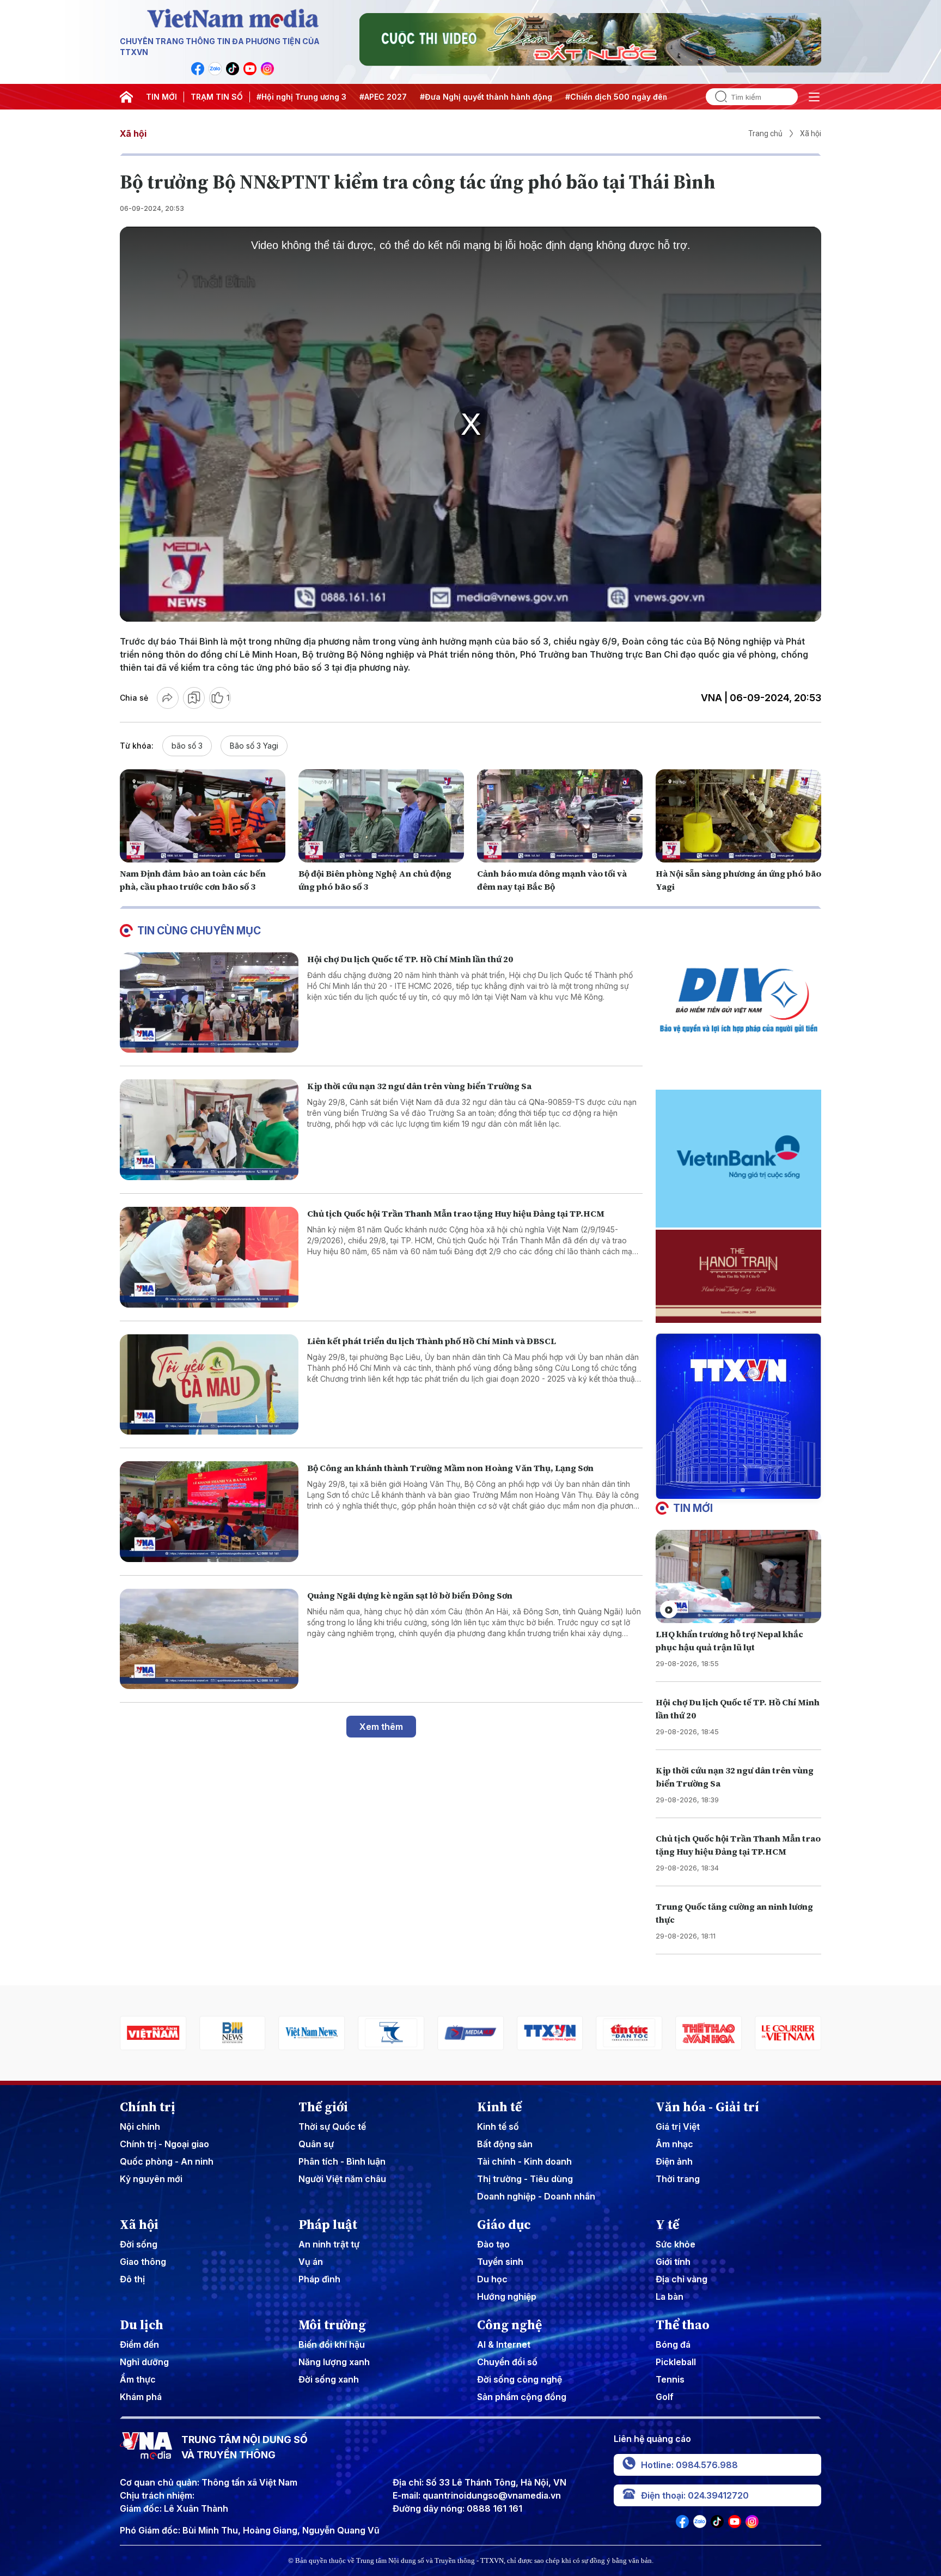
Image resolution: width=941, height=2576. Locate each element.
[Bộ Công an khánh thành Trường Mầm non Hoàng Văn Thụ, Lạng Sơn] (209, 1512)
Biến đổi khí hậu (332, 2344)
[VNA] (198, 69)
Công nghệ (509, 2325)
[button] (734, 1490)
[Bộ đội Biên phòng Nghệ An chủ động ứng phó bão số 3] (381, 816)
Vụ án (311, 2262)
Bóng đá (673, 2344)
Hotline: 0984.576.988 (689, 2465)
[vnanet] (471, 2033)
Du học (492, 2279)
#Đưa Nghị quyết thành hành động (486, 97)
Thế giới (323, 2107)
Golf (665, 2397)
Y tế (667, 2225)
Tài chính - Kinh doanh (524, 2161)
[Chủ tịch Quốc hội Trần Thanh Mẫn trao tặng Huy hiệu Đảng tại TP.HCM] (209, 1257)
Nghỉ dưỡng (144, 2362)
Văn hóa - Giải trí (707, 2107)
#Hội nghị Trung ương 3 (301, 97)
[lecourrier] (708, 2033)
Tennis (670, 2379)
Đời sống (139, 2244)
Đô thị (132, 2279)
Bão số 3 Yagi (254, 746)
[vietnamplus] (788, 2033)
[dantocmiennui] (312, 2033)
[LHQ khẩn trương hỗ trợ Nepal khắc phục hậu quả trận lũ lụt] (738, 1576)
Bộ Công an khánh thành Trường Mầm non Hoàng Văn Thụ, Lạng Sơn (450, 1468)
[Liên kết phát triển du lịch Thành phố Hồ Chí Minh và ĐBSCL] (209, 1385)
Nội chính (140, 2127)
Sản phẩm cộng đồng (522, 2397)
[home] (126, 97)
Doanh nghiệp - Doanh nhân (536, 2196)
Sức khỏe (676, 2244)
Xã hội (133, 133)
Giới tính (673, 2262)
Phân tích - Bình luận (342, 2161)
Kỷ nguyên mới (151, 2179)
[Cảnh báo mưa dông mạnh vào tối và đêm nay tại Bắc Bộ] (560, 816)
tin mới (693, 1508)
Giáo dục (504, 2225)
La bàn (670, 2296)
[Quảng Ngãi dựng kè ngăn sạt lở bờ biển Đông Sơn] (209, 1639)
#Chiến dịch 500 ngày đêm (617, 97)
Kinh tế (499, 2107)
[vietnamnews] (233, 2033)
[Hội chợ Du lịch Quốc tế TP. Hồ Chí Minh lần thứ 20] (209, 1003)
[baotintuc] (550, 2033)
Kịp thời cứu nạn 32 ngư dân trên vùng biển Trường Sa (419, 1086)
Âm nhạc (674, 2144)
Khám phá (141, 2397)
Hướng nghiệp (507, 2296)
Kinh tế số (498, 2127)
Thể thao (683, 2325)
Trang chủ (765, 133)
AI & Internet (504, 2344)
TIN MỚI (161, 97)
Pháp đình (319, 2279)
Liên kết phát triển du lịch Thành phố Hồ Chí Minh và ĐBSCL (432, 1341)
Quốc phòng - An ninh (167, 2161)
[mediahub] (391, 2033)
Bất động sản (505, 2144)
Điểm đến (139, 2344)
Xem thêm (381, 1727)
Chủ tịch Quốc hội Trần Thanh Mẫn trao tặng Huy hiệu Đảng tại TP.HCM (456, 1213)
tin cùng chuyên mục (199, 931)
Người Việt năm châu (342, 2179)
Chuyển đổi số (507, 2362)
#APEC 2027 (383, 97)
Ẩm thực (138, 2379)
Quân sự (316, 2144)
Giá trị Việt (678, 2127)
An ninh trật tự (329, 2244)
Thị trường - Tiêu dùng (525, 2179)
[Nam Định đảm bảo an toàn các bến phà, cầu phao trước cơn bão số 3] (203, 816)
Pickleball (676, 2362)
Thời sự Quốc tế (332, 2127)
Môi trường (332, 2325)
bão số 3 (187, 746)
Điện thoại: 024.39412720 (695, 2495)
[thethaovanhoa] (630, 2033)
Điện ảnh (674, 2161)
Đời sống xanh (329, 2379)
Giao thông (143, 2262)
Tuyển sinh (500, 2262)
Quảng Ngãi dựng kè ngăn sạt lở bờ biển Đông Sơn (410, 1595)
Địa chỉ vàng (682, 2279)
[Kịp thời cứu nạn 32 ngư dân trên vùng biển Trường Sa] (209, 1130)
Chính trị (148, 2107)
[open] (814, 97)
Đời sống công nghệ (520, 2379)
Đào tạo (493, 2244)
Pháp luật (328, 2225)
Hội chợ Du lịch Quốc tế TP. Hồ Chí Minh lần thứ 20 (410, 959)
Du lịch (142, 2325)
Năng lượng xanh (334, 2362)
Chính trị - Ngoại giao (164, 2144)
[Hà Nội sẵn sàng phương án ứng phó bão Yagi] (738, 816)
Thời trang (678, 2179)
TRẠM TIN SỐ (217, 97)
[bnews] (153, 2033)
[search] (717, 97)
